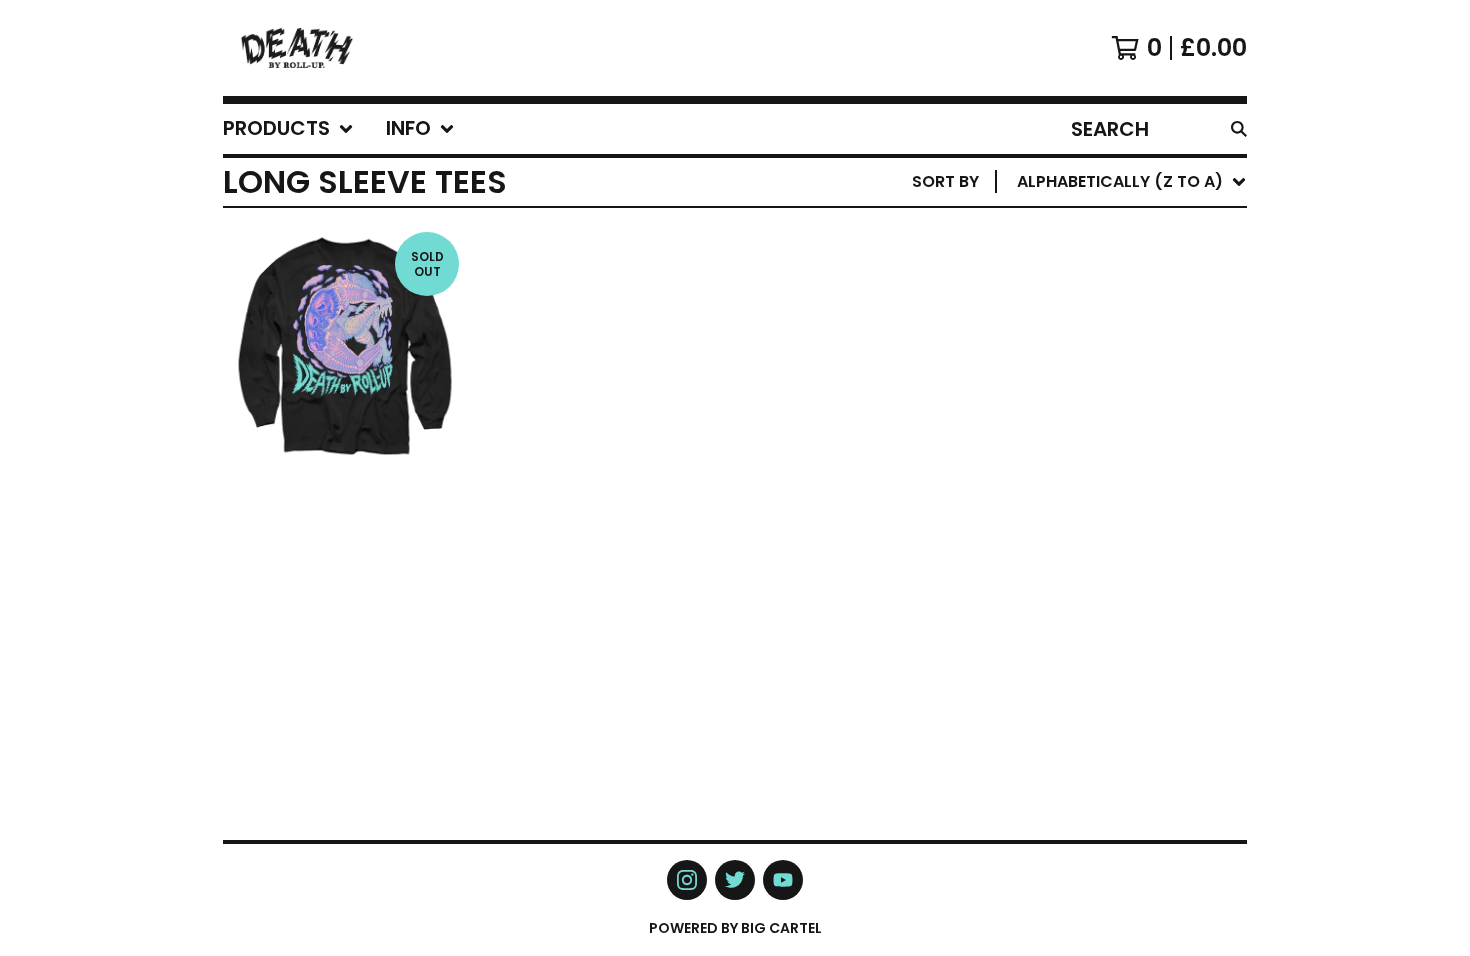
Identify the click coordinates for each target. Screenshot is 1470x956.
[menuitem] (288, 129)
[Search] (1239, 129)
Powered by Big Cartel (735, 928)
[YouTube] (783, 880)
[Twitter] (735, 880)
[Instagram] (687, 880)
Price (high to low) (1107, 489)
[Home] (297, 48)
